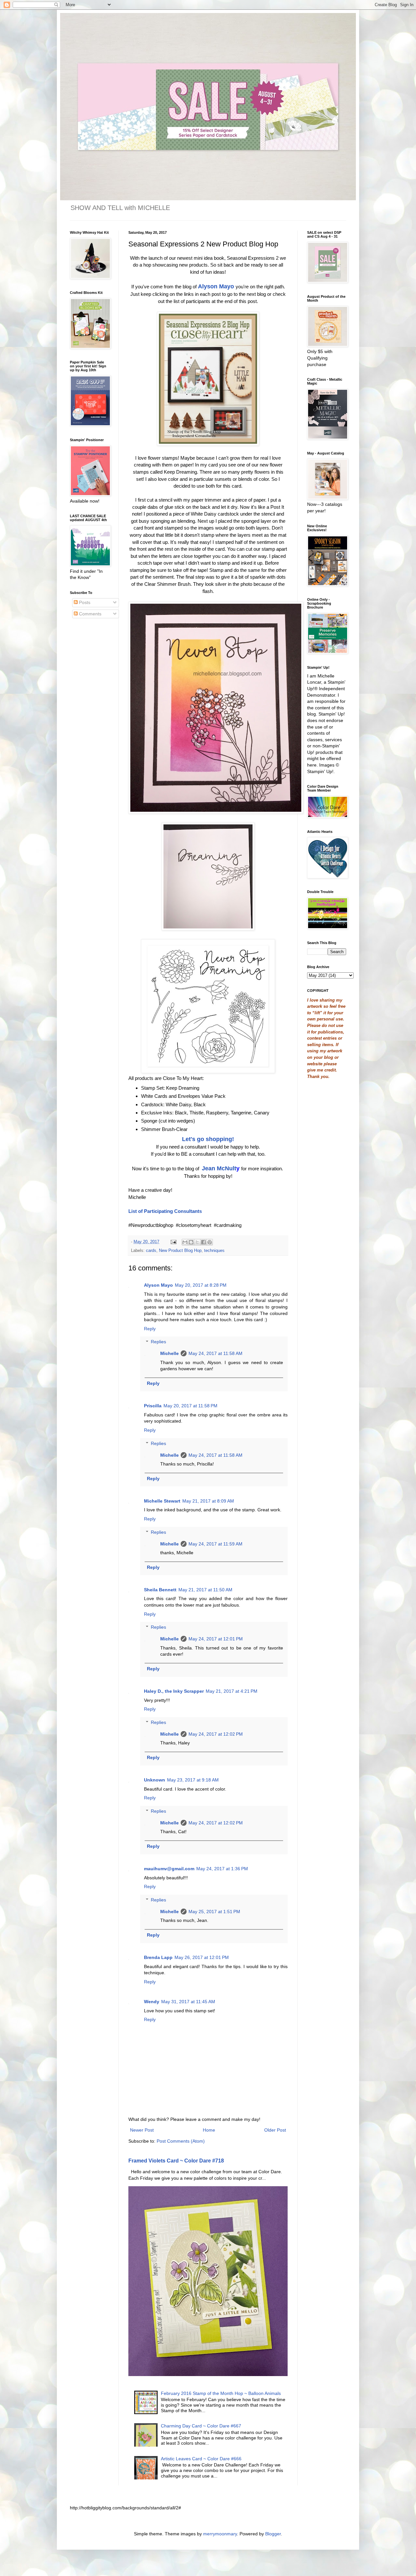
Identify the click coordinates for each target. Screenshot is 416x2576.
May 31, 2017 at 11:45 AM (188, 2002)
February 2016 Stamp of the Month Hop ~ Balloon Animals (221, 2393)
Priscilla (153, 1406)
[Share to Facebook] (203, 1242)
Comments (90, 614)
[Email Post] (173, 1242)
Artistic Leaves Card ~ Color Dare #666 (201, 2459)
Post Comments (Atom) (181, 2141)
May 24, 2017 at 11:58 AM (215, 1353)
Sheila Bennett (160, 1590)
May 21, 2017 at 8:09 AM (208, 1501)
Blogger (273, 2534)
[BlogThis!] (191, 1242)
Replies (158, 1342)
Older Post (275, 2130)
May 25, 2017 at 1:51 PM (214, 1912)
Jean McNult (219, 1168)
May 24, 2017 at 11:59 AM (215, 1544)
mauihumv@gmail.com (169, 1869)
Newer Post (142, 2130)
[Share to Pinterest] (210, 1242)
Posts (84, 602)
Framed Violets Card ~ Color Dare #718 (176, 2161)
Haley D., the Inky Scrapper (174, 1691)
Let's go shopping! (208, 1139)
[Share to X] (197, 1242)
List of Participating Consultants (165, 1211)
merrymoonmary (220, 2534)
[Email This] (185, 1242)
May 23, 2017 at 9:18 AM (193, 1780)
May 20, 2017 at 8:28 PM (201, 1285)
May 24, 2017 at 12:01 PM (216, 1639)
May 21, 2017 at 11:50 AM (205, 1590)
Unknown (155, 1780)
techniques (214, 1251)
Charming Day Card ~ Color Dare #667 (201, 2426)
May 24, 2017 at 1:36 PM (222, 1869)
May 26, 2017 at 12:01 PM (202, 1957)
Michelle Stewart (162, 1501)
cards (151, 1251)
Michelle (169, 1353)
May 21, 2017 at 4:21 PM (232, 1691)
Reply (150, 1329)
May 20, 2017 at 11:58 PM (190, 1406)
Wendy (152, 2002)
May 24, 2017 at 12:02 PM (216, 1734)
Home (209, 2130)
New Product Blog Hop (180, 1251)
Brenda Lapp (158, 1957)
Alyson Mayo (216, 286)
